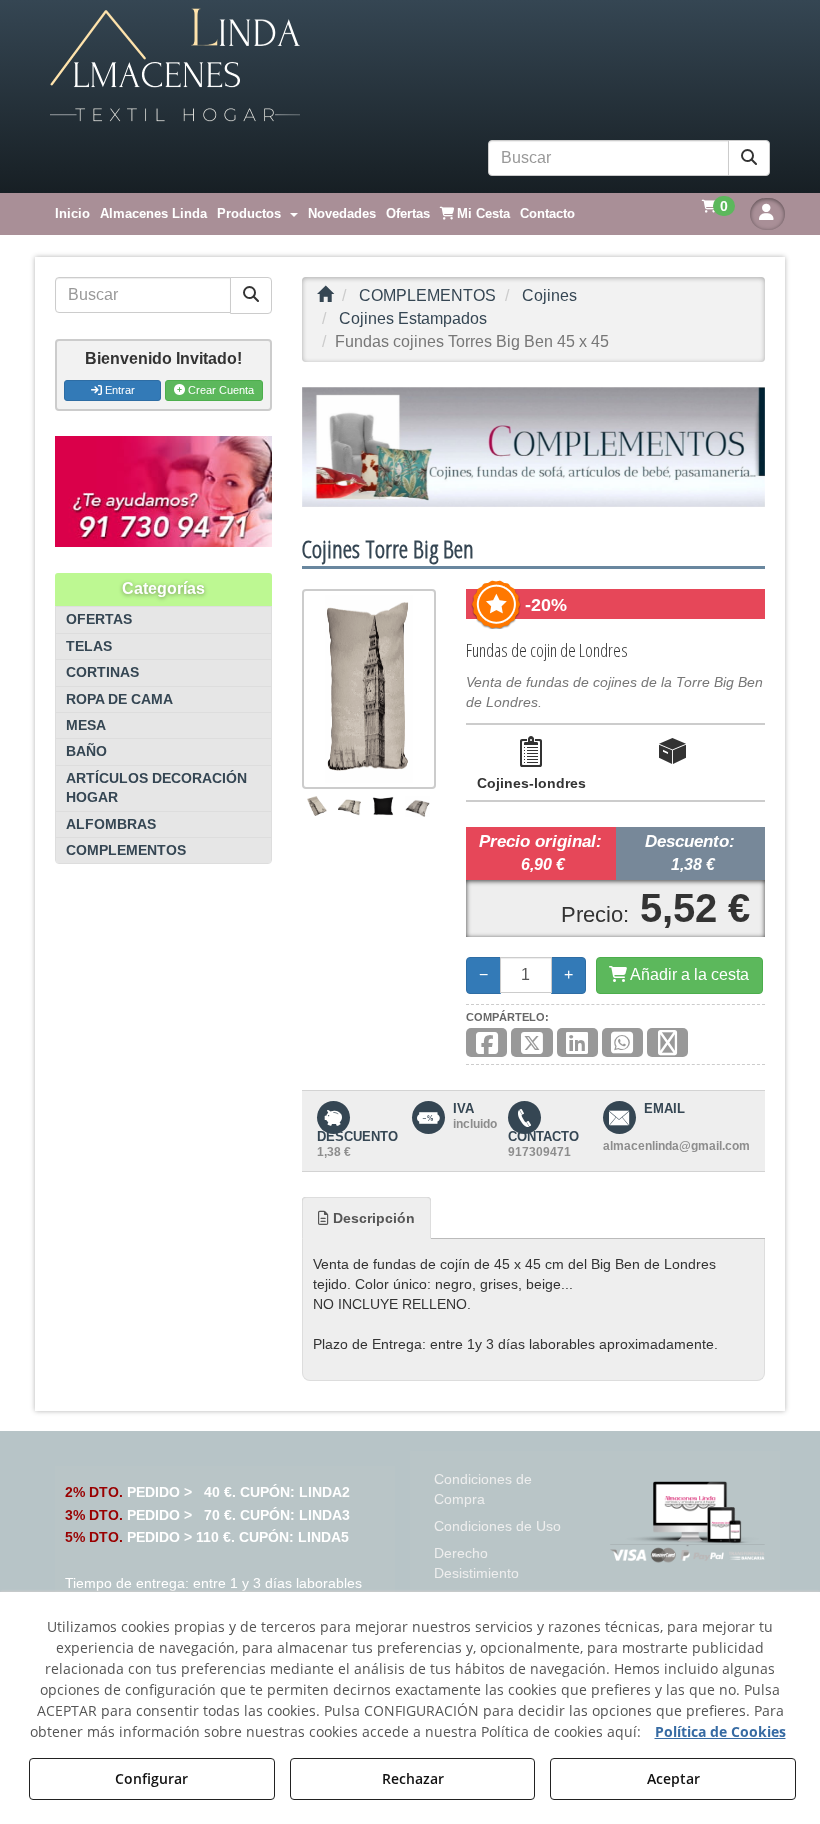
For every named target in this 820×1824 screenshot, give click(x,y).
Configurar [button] (151, 1778)
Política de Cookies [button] (720, 1731)
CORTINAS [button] (102, 672)
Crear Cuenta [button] (219, 390)
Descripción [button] (372, 1218)
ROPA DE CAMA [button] (119, 699)
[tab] (366, 1218)
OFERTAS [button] (99, 619)
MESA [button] (86, 725)
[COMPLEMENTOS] (533, 447)
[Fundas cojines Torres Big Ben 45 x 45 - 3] (382, 806)
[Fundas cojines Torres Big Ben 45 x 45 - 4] (417, 806)
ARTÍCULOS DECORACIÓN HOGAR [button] (156, 788)
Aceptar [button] (673, 1778)
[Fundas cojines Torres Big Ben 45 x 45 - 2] (349, 806)
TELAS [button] (89, 646)
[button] (410, 66)
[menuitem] (72, 214)
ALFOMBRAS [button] (111, 824)
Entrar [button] (118, 390)
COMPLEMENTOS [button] (126, 850)
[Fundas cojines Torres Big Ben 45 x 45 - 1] (317, 806)
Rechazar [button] (413, 1778)
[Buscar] (749, 158)
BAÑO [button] (86, 751)
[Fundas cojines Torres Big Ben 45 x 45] (369, 689)
